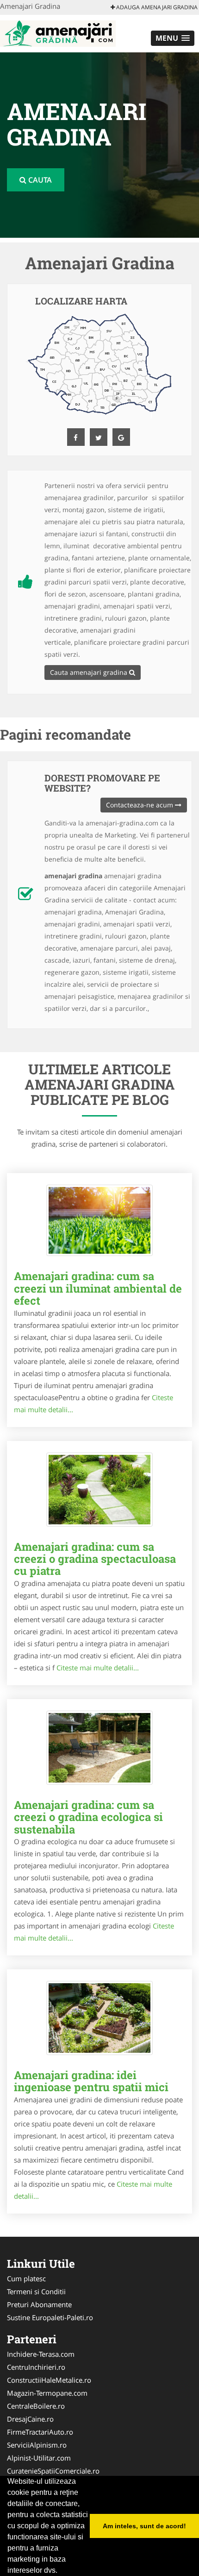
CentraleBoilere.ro (36, 2406)
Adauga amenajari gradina (156, 7)
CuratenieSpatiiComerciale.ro (53, 2471)
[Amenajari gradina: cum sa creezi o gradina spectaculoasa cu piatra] (99, 1490)
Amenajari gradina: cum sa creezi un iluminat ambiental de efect (98, 1288)
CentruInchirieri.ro (36, 2367)
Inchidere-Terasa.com (41, 2354)
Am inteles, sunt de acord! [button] (144, 2526)
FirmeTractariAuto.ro (40, 2432)
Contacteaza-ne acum (140, 805)
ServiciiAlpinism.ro (37, 2445)
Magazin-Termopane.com (47, 2393)
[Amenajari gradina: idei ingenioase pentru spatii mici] (99, 2018)
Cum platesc (26, 2278)
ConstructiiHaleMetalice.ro (49, 2380)
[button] (173, 38)
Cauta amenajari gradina (90, 672)
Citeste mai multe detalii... (98, 1668)
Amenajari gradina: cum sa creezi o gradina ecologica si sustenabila (88, 1817)
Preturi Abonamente (39, 2304)
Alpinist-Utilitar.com (39, 2458)
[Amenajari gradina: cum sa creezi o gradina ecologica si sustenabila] (99, 1748)
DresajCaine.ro (30, 2419)
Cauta (39, 180)
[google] (121, 437)
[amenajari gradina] (58, 32)
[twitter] (99, 437)
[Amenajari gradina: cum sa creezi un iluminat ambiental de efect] (99, 1220)
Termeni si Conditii (36, 2291)
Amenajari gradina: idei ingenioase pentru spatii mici (91, 2081)
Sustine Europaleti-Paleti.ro (50, 2317)
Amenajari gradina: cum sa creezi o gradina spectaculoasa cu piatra (95, 1559)
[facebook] (76, 437)
